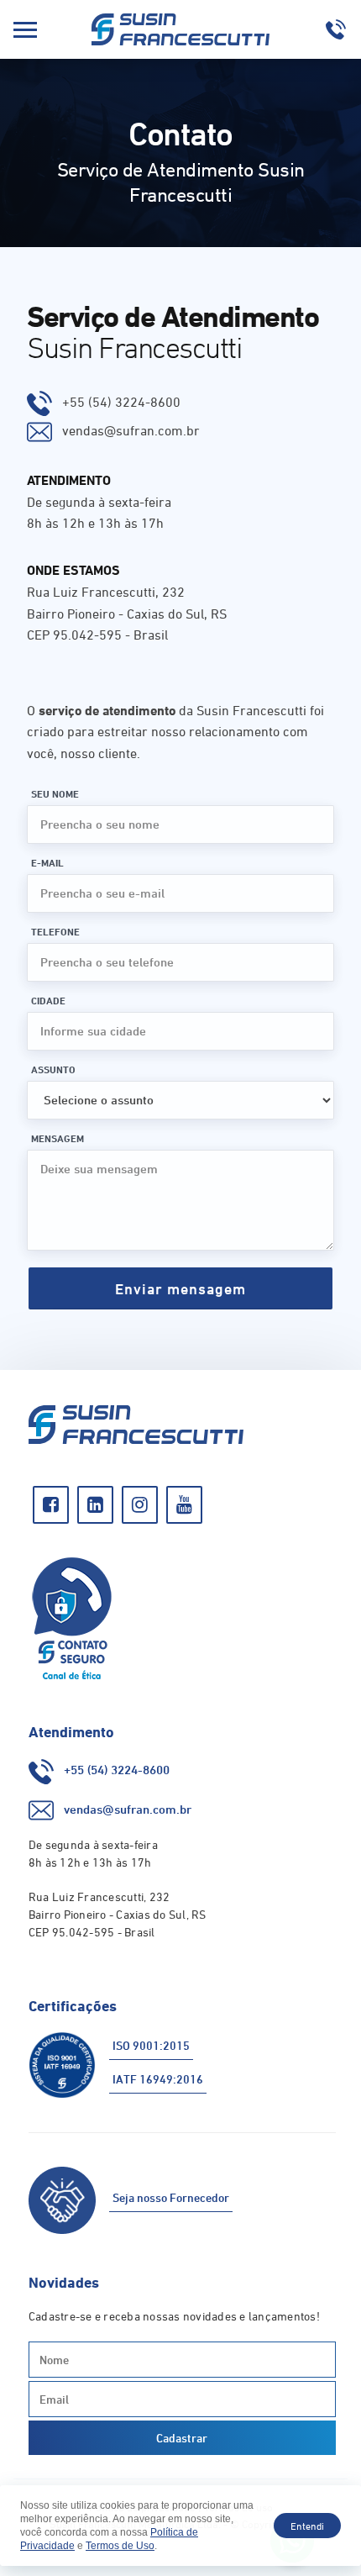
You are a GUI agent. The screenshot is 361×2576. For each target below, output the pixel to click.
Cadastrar (182, 2438)
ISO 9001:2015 (151, 2045)
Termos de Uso (120, 2546)
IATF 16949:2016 (158, 2079)
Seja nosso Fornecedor (171, 2197)
